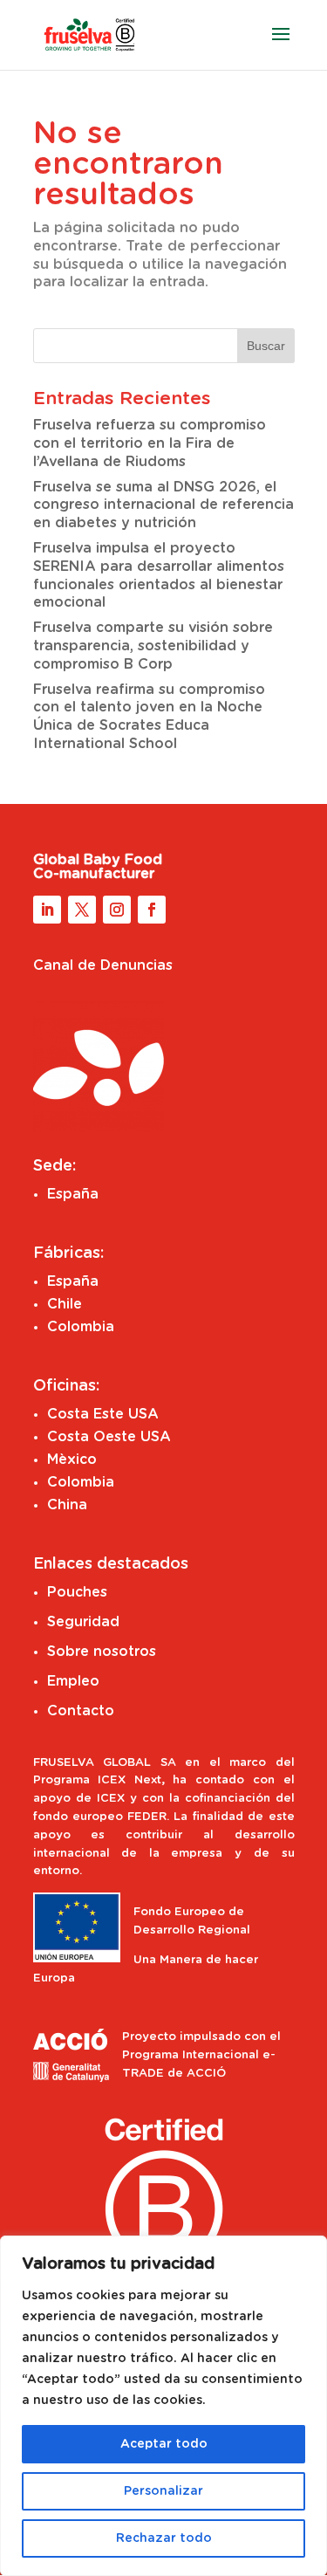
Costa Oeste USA (109, 1437)
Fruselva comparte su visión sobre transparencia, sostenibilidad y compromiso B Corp (153, 646)
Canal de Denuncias (103, 965)
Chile (65, 1304)
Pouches (77, 1592)
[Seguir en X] (82, 910)
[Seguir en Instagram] (117, 910)
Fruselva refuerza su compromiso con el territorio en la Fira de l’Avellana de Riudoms (150, 443)
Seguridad (83, 1622)
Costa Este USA (103, 1414)
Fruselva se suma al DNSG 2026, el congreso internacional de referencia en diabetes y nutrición (163, 505)
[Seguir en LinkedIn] (47, 910)
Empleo (73, 1681)
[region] (163, 2406)
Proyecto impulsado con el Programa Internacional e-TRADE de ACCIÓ (201, 2055)
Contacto (81, 1711)
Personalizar (163, 2491)
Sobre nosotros (102, 1652)
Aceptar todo (164, 2444)
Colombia (81, 1327)
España (73, 1194)
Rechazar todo (164, 2538)
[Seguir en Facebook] (152, 910)
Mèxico (72, 1460)
